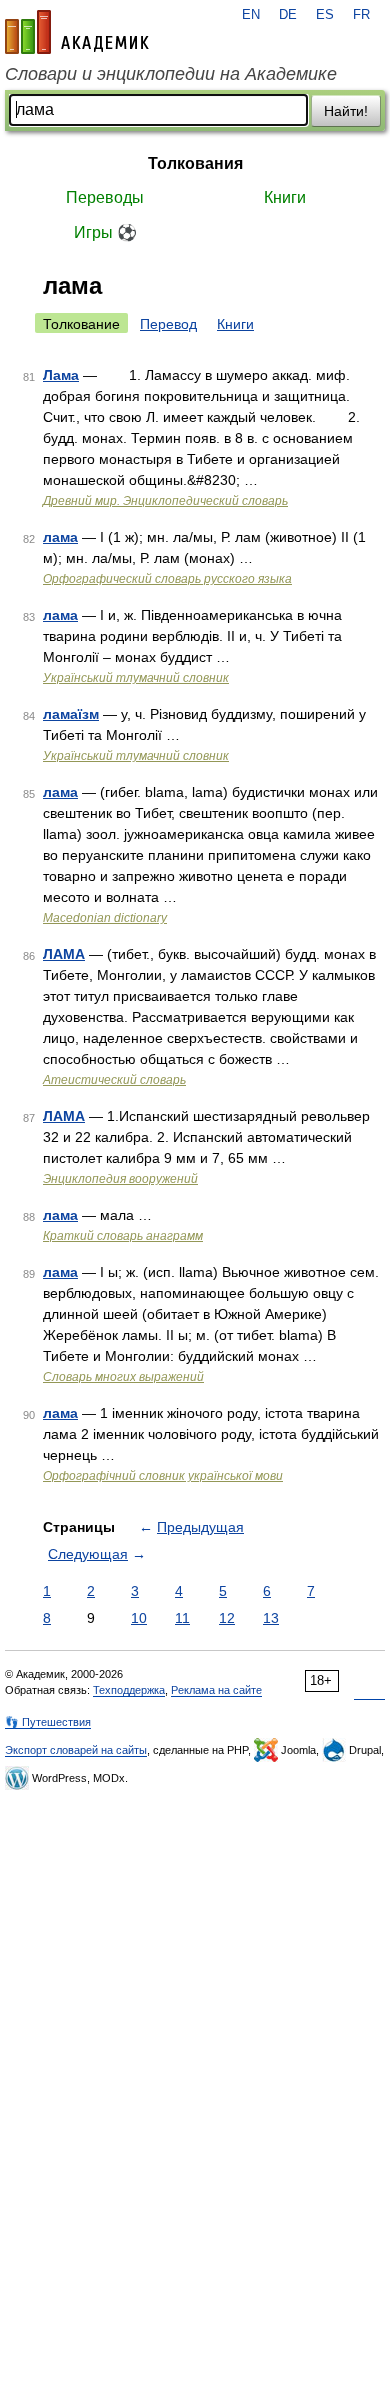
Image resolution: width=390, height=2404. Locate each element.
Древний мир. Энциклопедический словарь (165, 501)
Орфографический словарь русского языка (167, 579)
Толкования (195, 163)
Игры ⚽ (105, 232)
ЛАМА (64, 954)
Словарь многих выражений (123, 1377)
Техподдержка (129, 1690)
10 (139, 1618)
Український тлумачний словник (136, 678)
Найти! (346, 111)
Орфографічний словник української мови (163, 1476)
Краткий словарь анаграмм (123, 1236)
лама (60, 537)
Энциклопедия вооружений (120, 1179)
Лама (61, 375)
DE (288, 15)
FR (361, 15)
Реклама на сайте (216, 1690)
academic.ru (77, 32)
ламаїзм (71, 714)
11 (182, 1618)
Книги (285, 197)
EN (251, 15)
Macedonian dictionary (105, 918)
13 (271, 1618)
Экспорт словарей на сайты (76, 1750)
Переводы (105, 197)
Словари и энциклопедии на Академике (171, 74)
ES (325, 15)
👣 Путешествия (48, 1722)
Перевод (168, 324)
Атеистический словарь (114, 1080)
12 (227, 1618)
